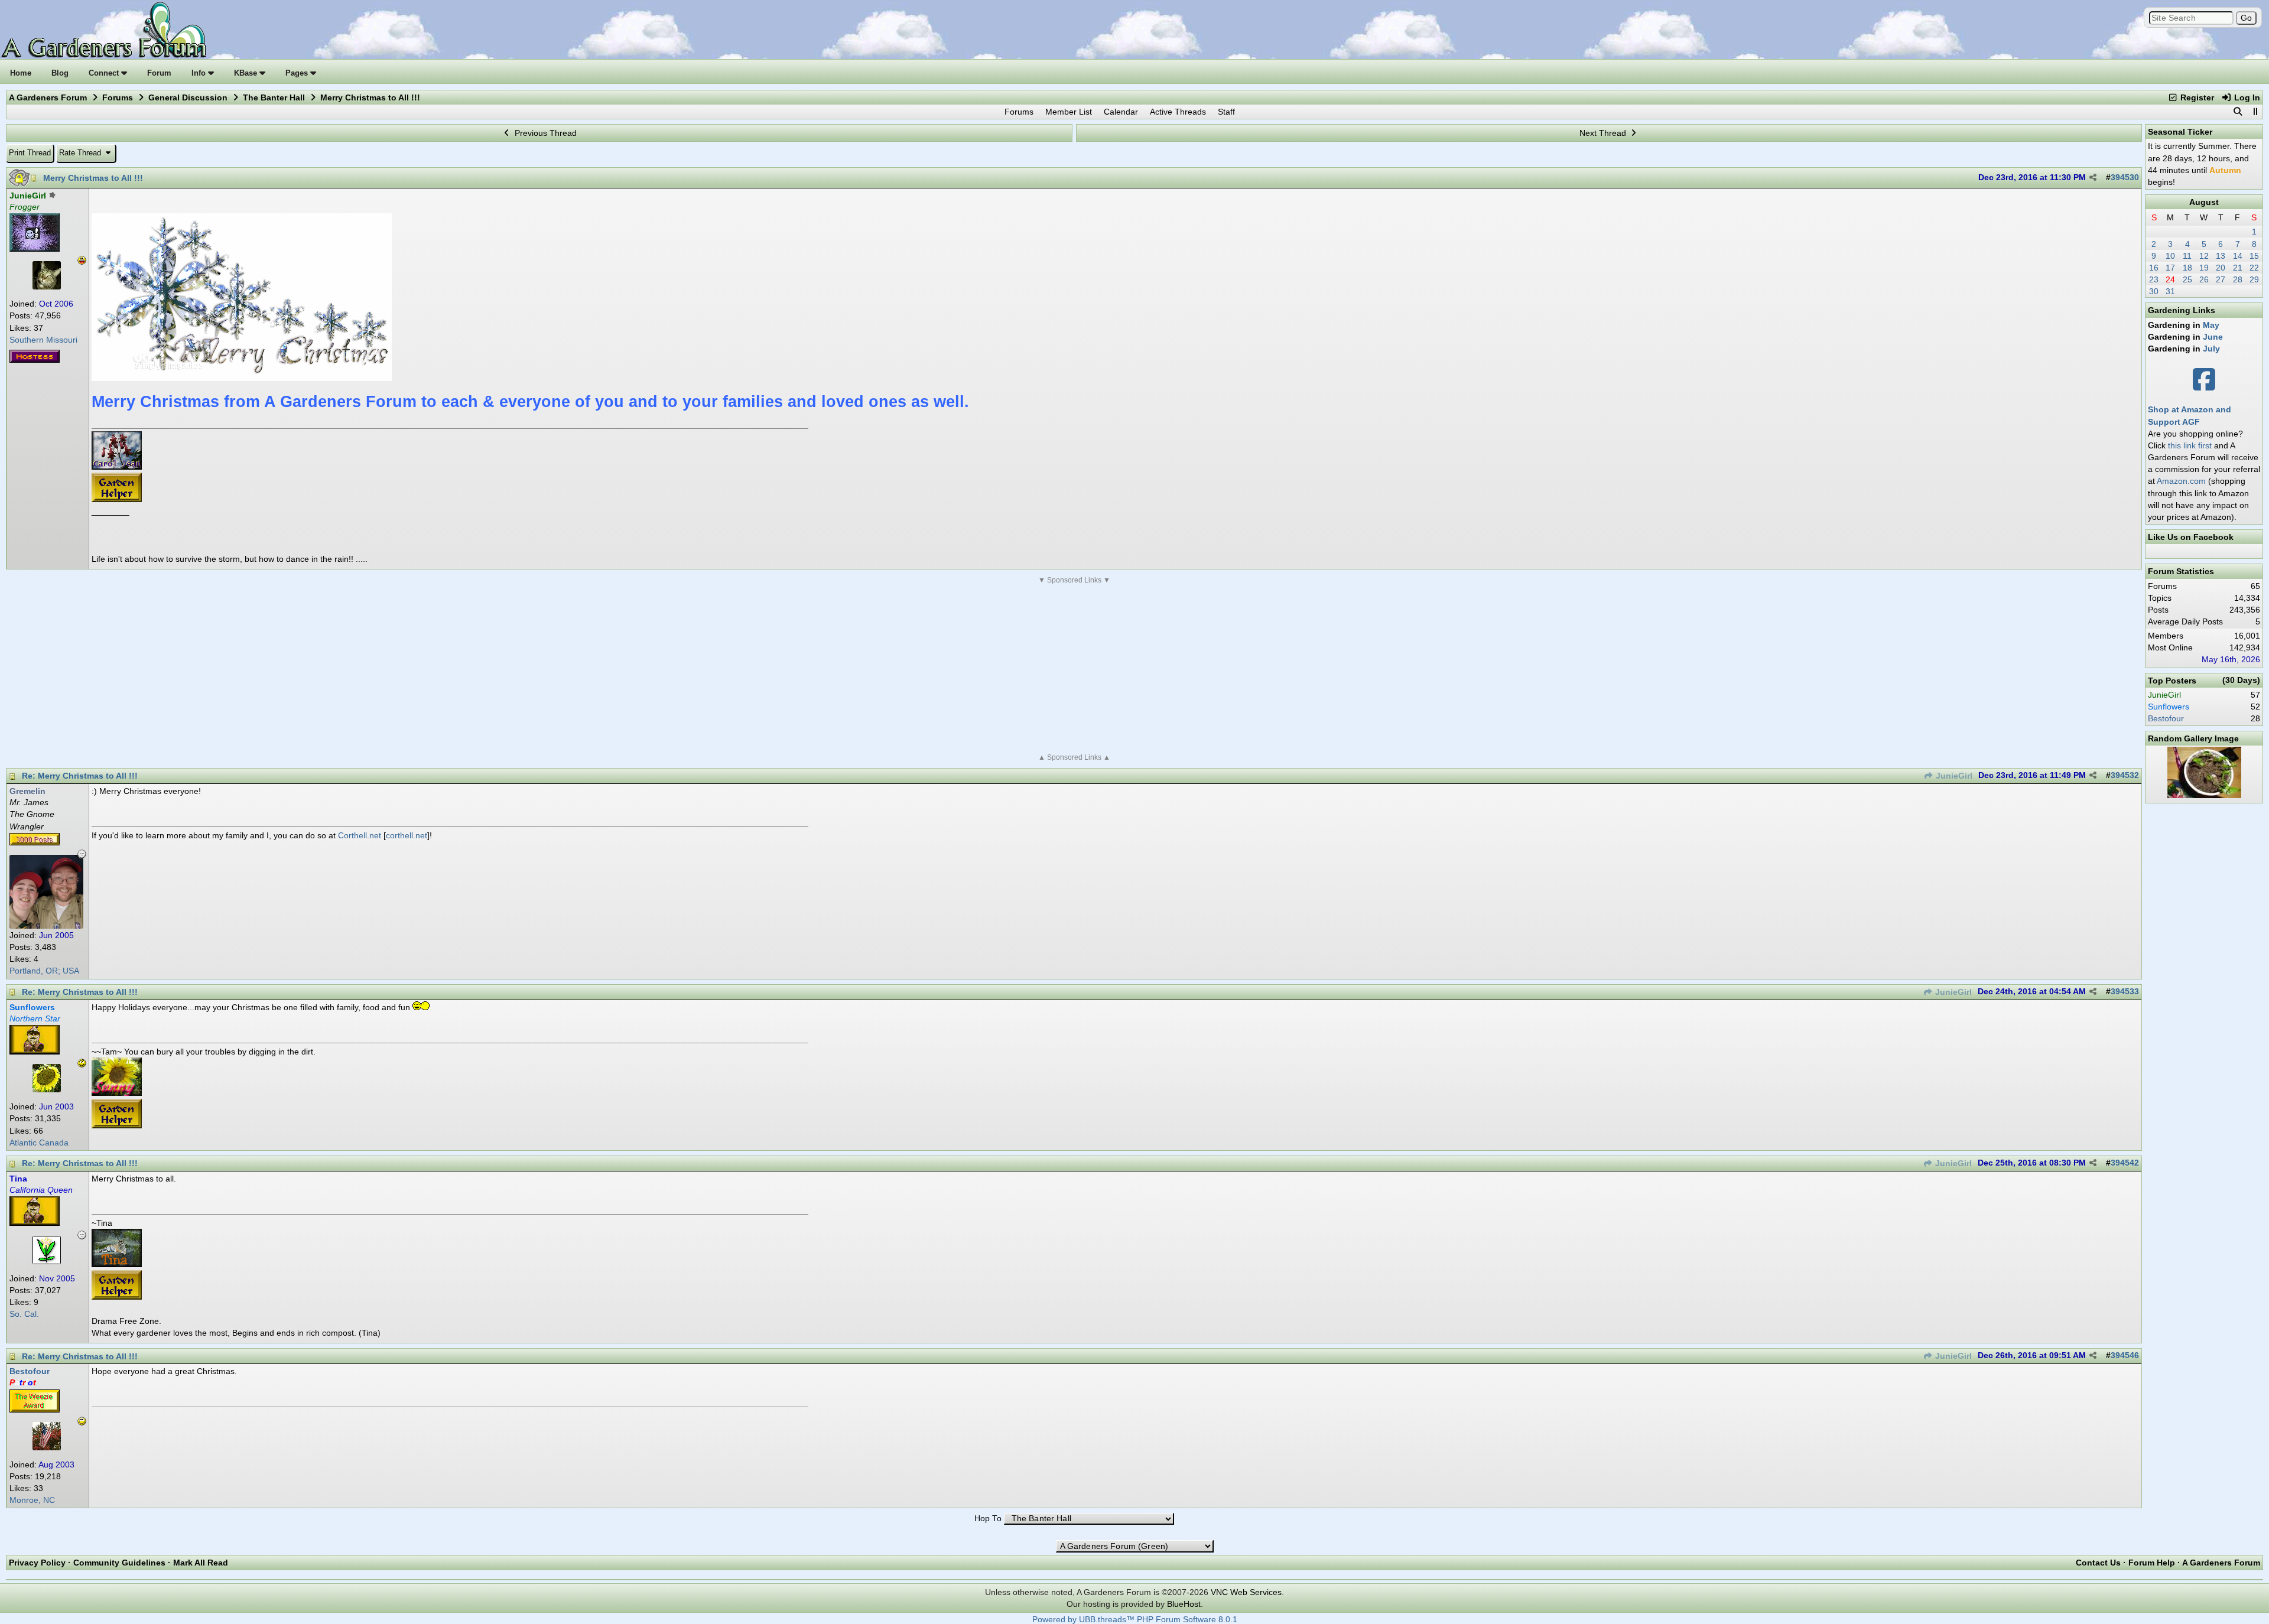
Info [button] (200, 73)
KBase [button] (247, 73)
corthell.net (407, 835)
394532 (2125, 775)
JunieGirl (1953, 776)
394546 (2125, 1355)
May (2211, 325)
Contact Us (2098, 1563)
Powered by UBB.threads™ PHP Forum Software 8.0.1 (1135, 1620)
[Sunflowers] (47, 1089)
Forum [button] (159, 73)
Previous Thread (545, 133)
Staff (1226, 112)
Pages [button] (298, 73)
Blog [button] (60, 73)
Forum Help (2152, 1563)
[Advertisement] (1074, 669)
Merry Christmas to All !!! (93, 178)
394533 (2125, 992)
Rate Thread (81, 153)
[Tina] (47, 1261)
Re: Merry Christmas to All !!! (80, 776)
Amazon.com (2181, 481)
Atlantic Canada (39, 1143)
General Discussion (188, 97)
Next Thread (1604, 133)
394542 (2125, 1163)
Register (2196, 97)
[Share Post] (2093, 178)
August (2204, 202)
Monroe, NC (32, 1500)
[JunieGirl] (47, 287)
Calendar (1121, 112)
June (2213, 337)
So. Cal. (24, 1314)
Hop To (988, 1519)
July (2211, 349)
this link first (2190, 445)
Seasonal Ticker (2180, 132)
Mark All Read (201, 1563)
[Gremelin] (46, 926)
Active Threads (1178, 112)
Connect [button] (105, 73)
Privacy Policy (37, 1563)
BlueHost (1184, 1604)
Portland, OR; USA (44, 971)
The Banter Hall (274, 97)
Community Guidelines (119, 1563)
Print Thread (30, 153)
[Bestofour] (47, 1447)
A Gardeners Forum (48, 97)
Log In (2246, 97)
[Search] (2238, 112)
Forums (118, 97)
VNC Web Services (1246, 1592)
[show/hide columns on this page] (2255, 112)
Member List (1069, 112)
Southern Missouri (43, 340)
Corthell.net (360, 835)
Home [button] (21, 73)
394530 (2125, 178)
